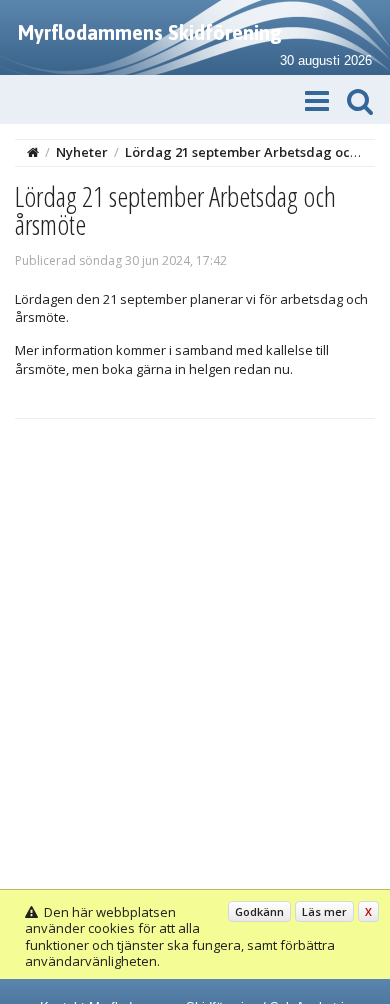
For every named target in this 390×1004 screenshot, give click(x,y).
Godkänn (259, 911)
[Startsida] (33, 152)
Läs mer (324, 911)
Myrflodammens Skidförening (150, 32)
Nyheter (82, 152)
